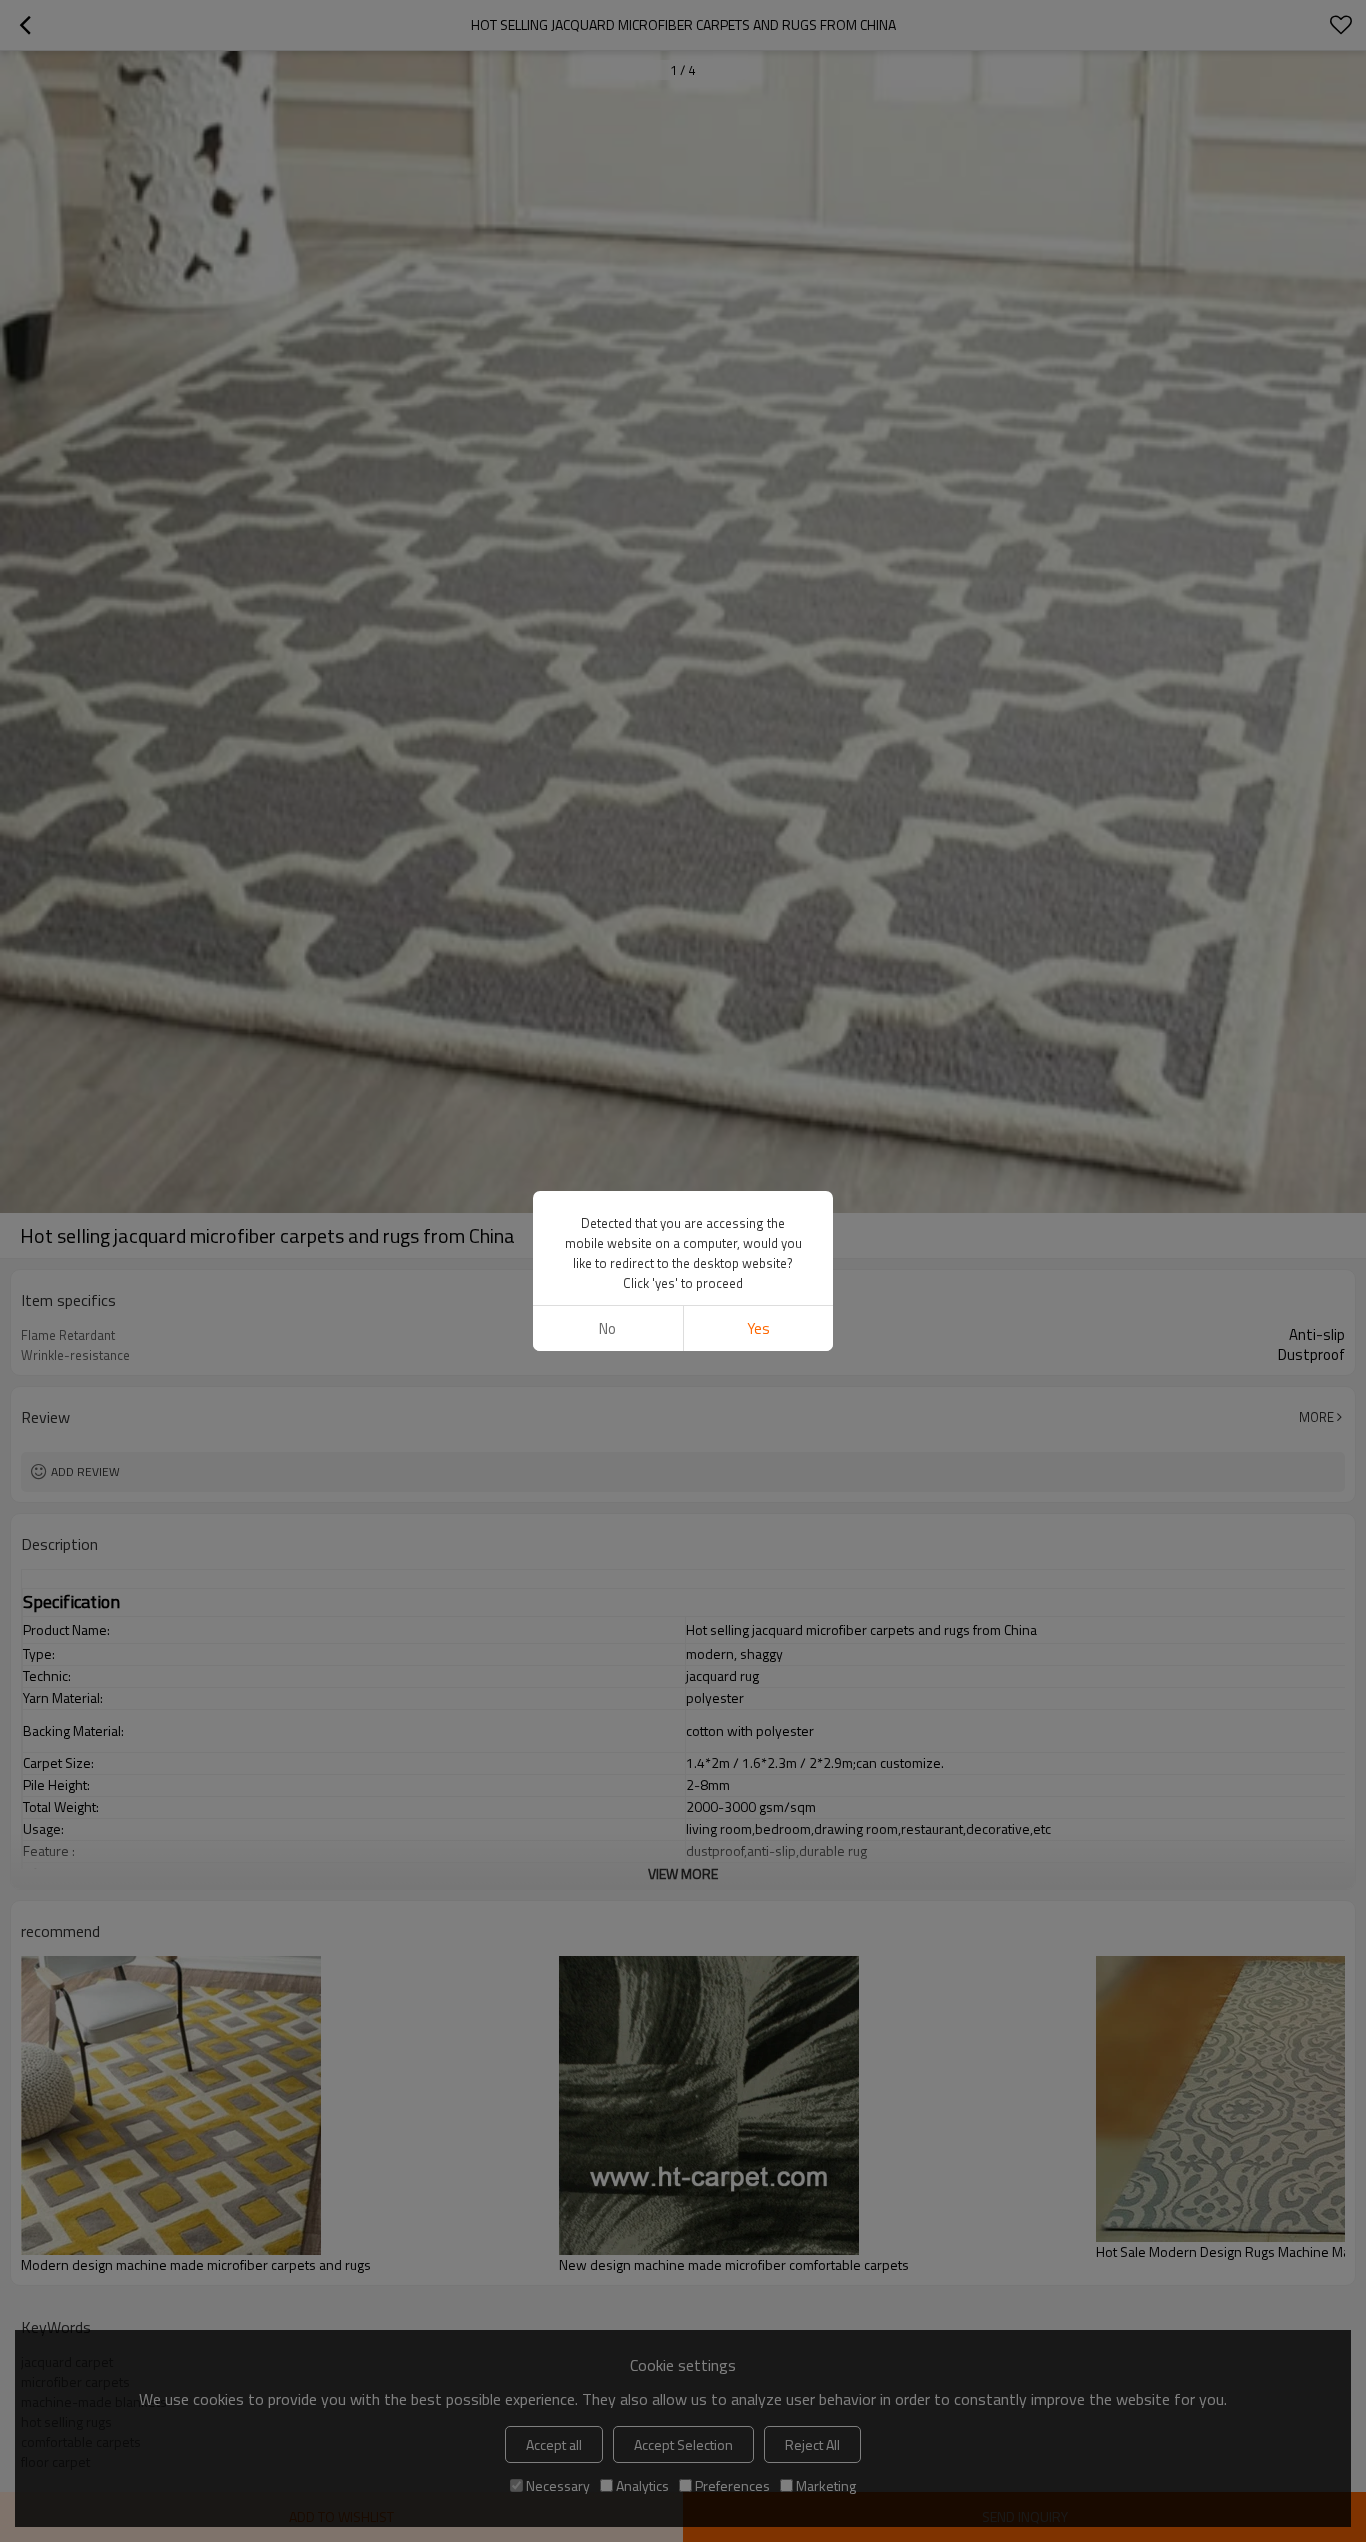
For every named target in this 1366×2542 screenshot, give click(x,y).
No (607, 1328)
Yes (758, 1328)
